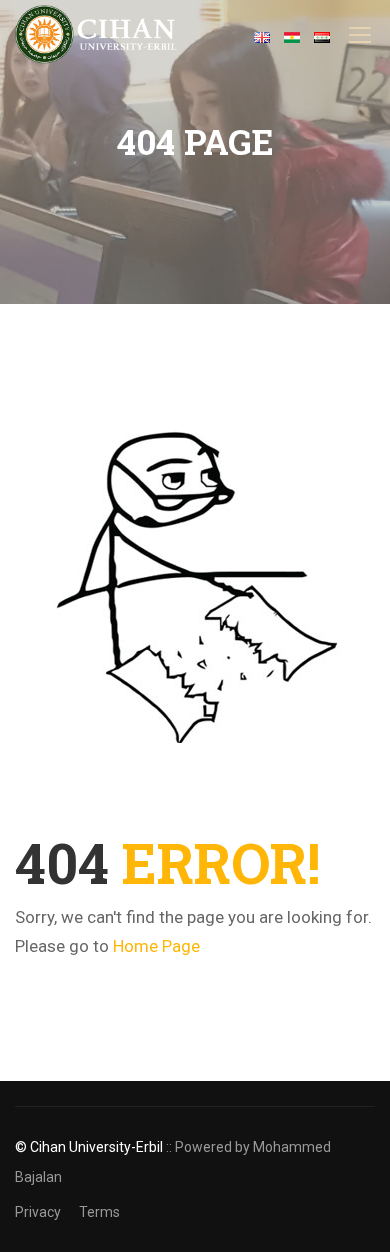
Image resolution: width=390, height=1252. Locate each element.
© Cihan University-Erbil (89, 1147)
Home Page (156, 946)
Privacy (38, 1212)
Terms (99, 1212)
